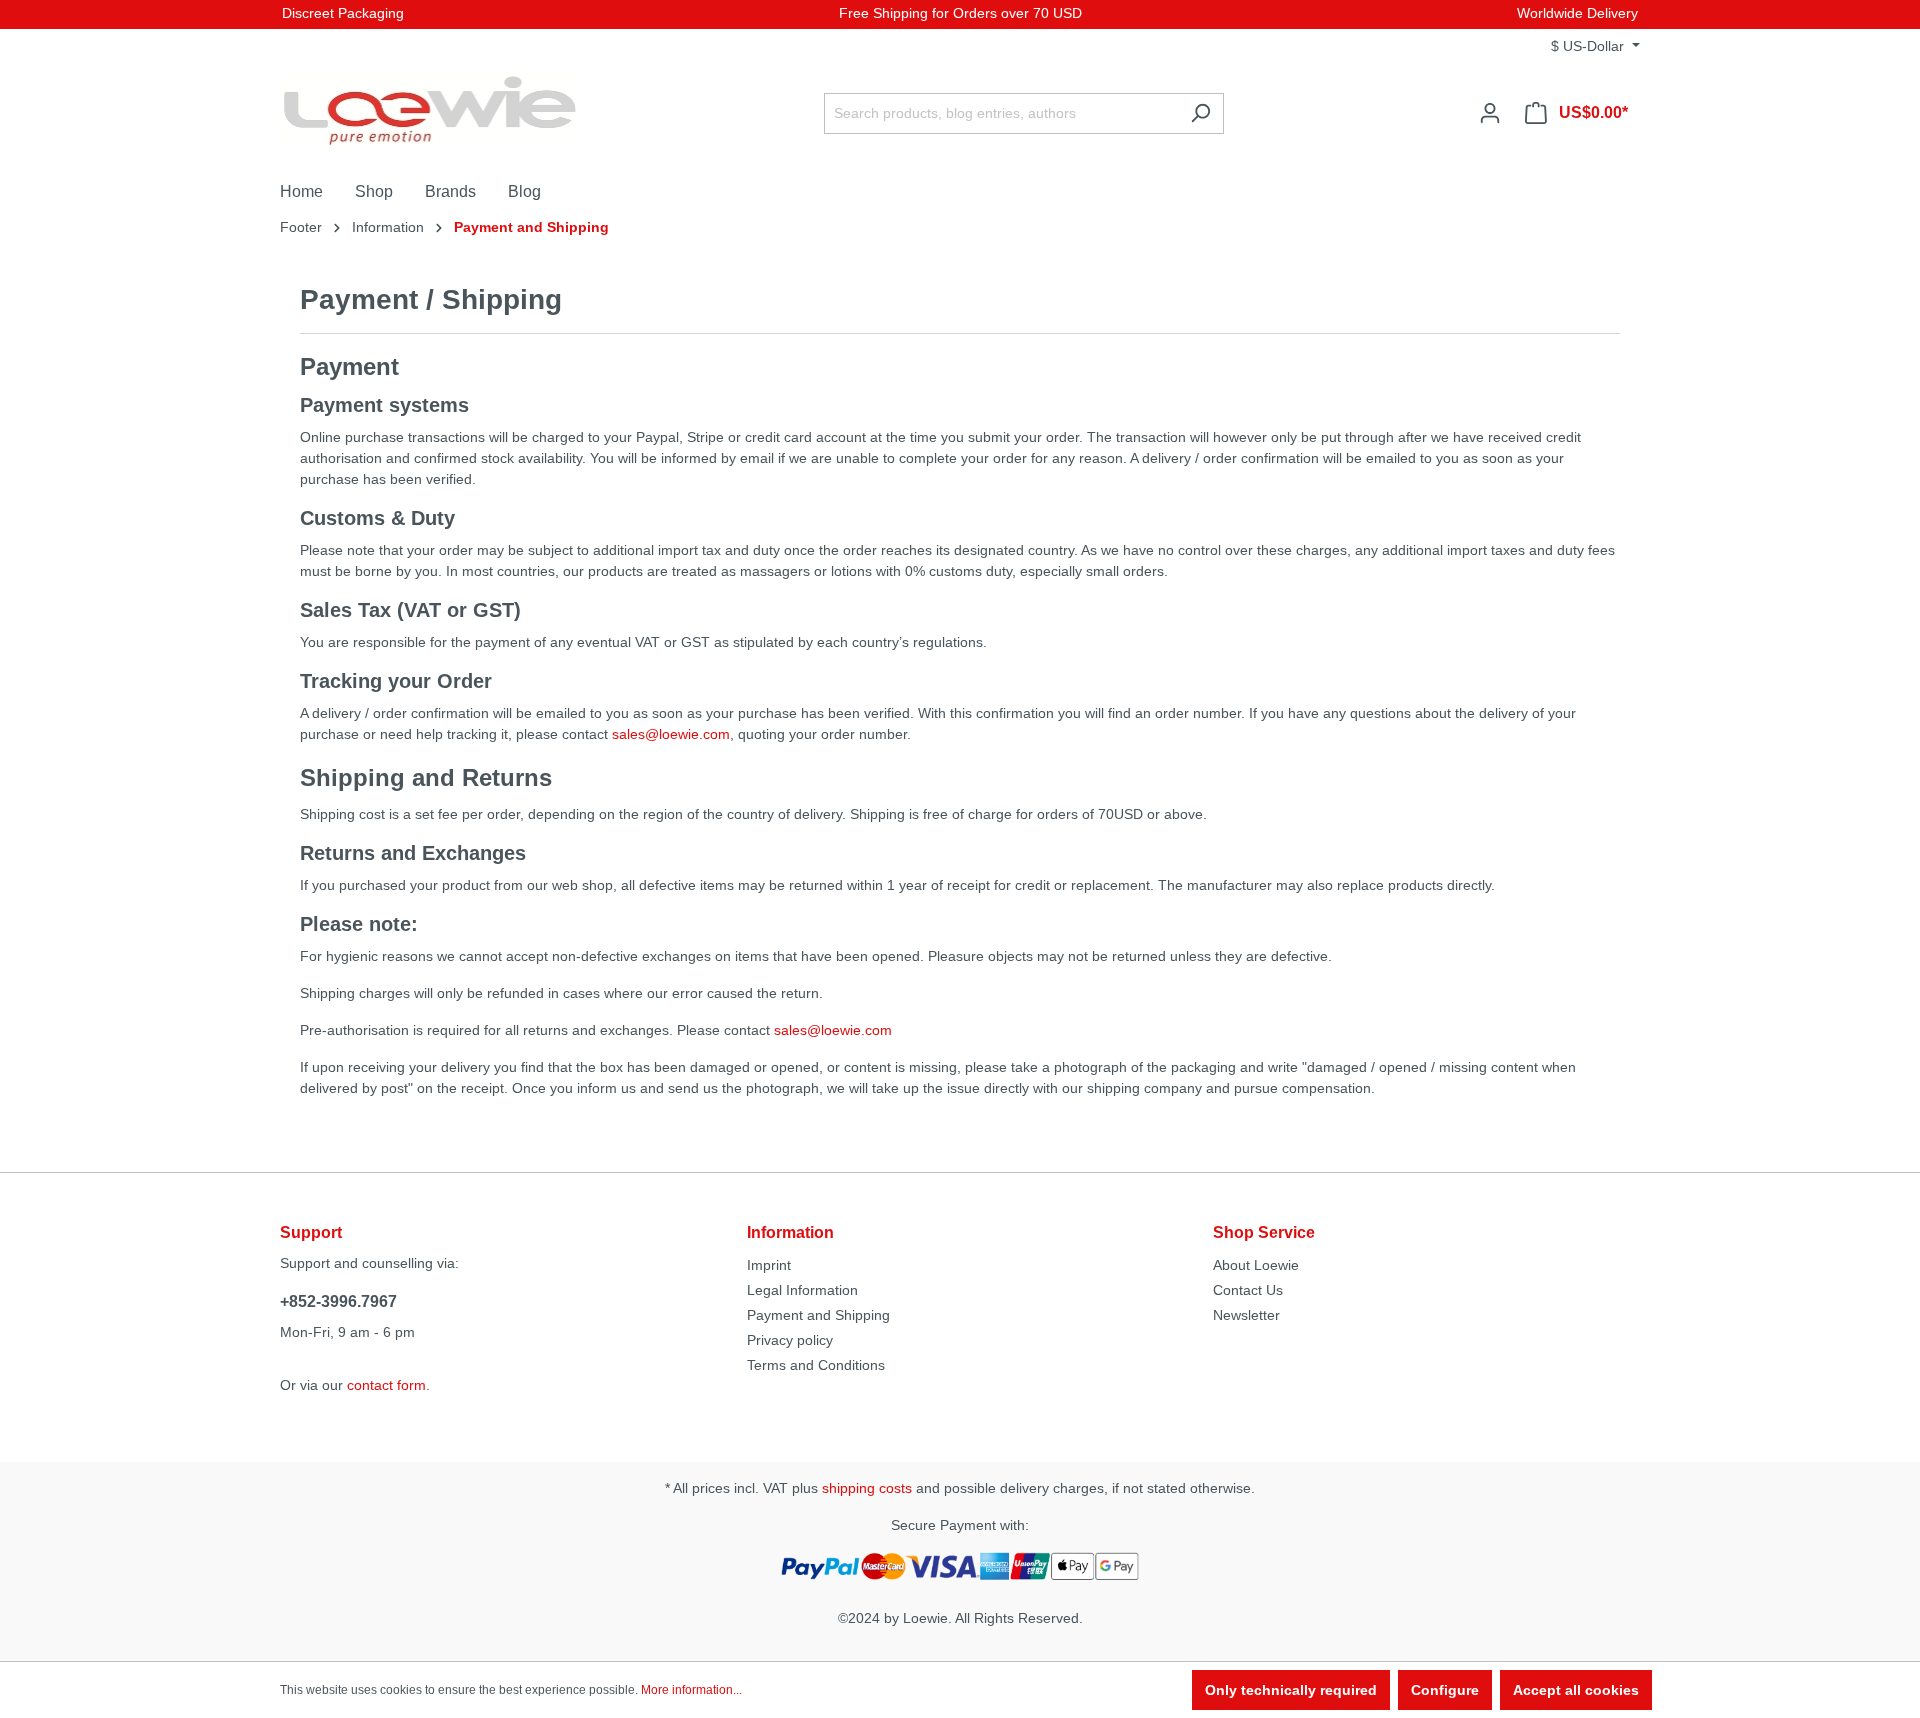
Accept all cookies (1576, 1690)
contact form (386, 1385)
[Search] (1200, 113)
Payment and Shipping (818, 1315)
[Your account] (1490, 113)
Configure (1445, 1690)
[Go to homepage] (430, 109)
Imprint (769, 1265)
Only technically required (1291, 1690)
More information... (691, 1690)
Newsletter (1246, 1315)
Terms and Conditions (816, 1365)
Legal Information (802, 1290)
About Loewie (1256, 1265)
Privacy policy (790, 1340)
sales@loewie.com (671, 734)
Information (790, 1232)
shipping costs (867, 1488)
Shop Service (1264, 1232)
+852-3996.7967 (338, 1301)
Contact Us (1248, 1290)
